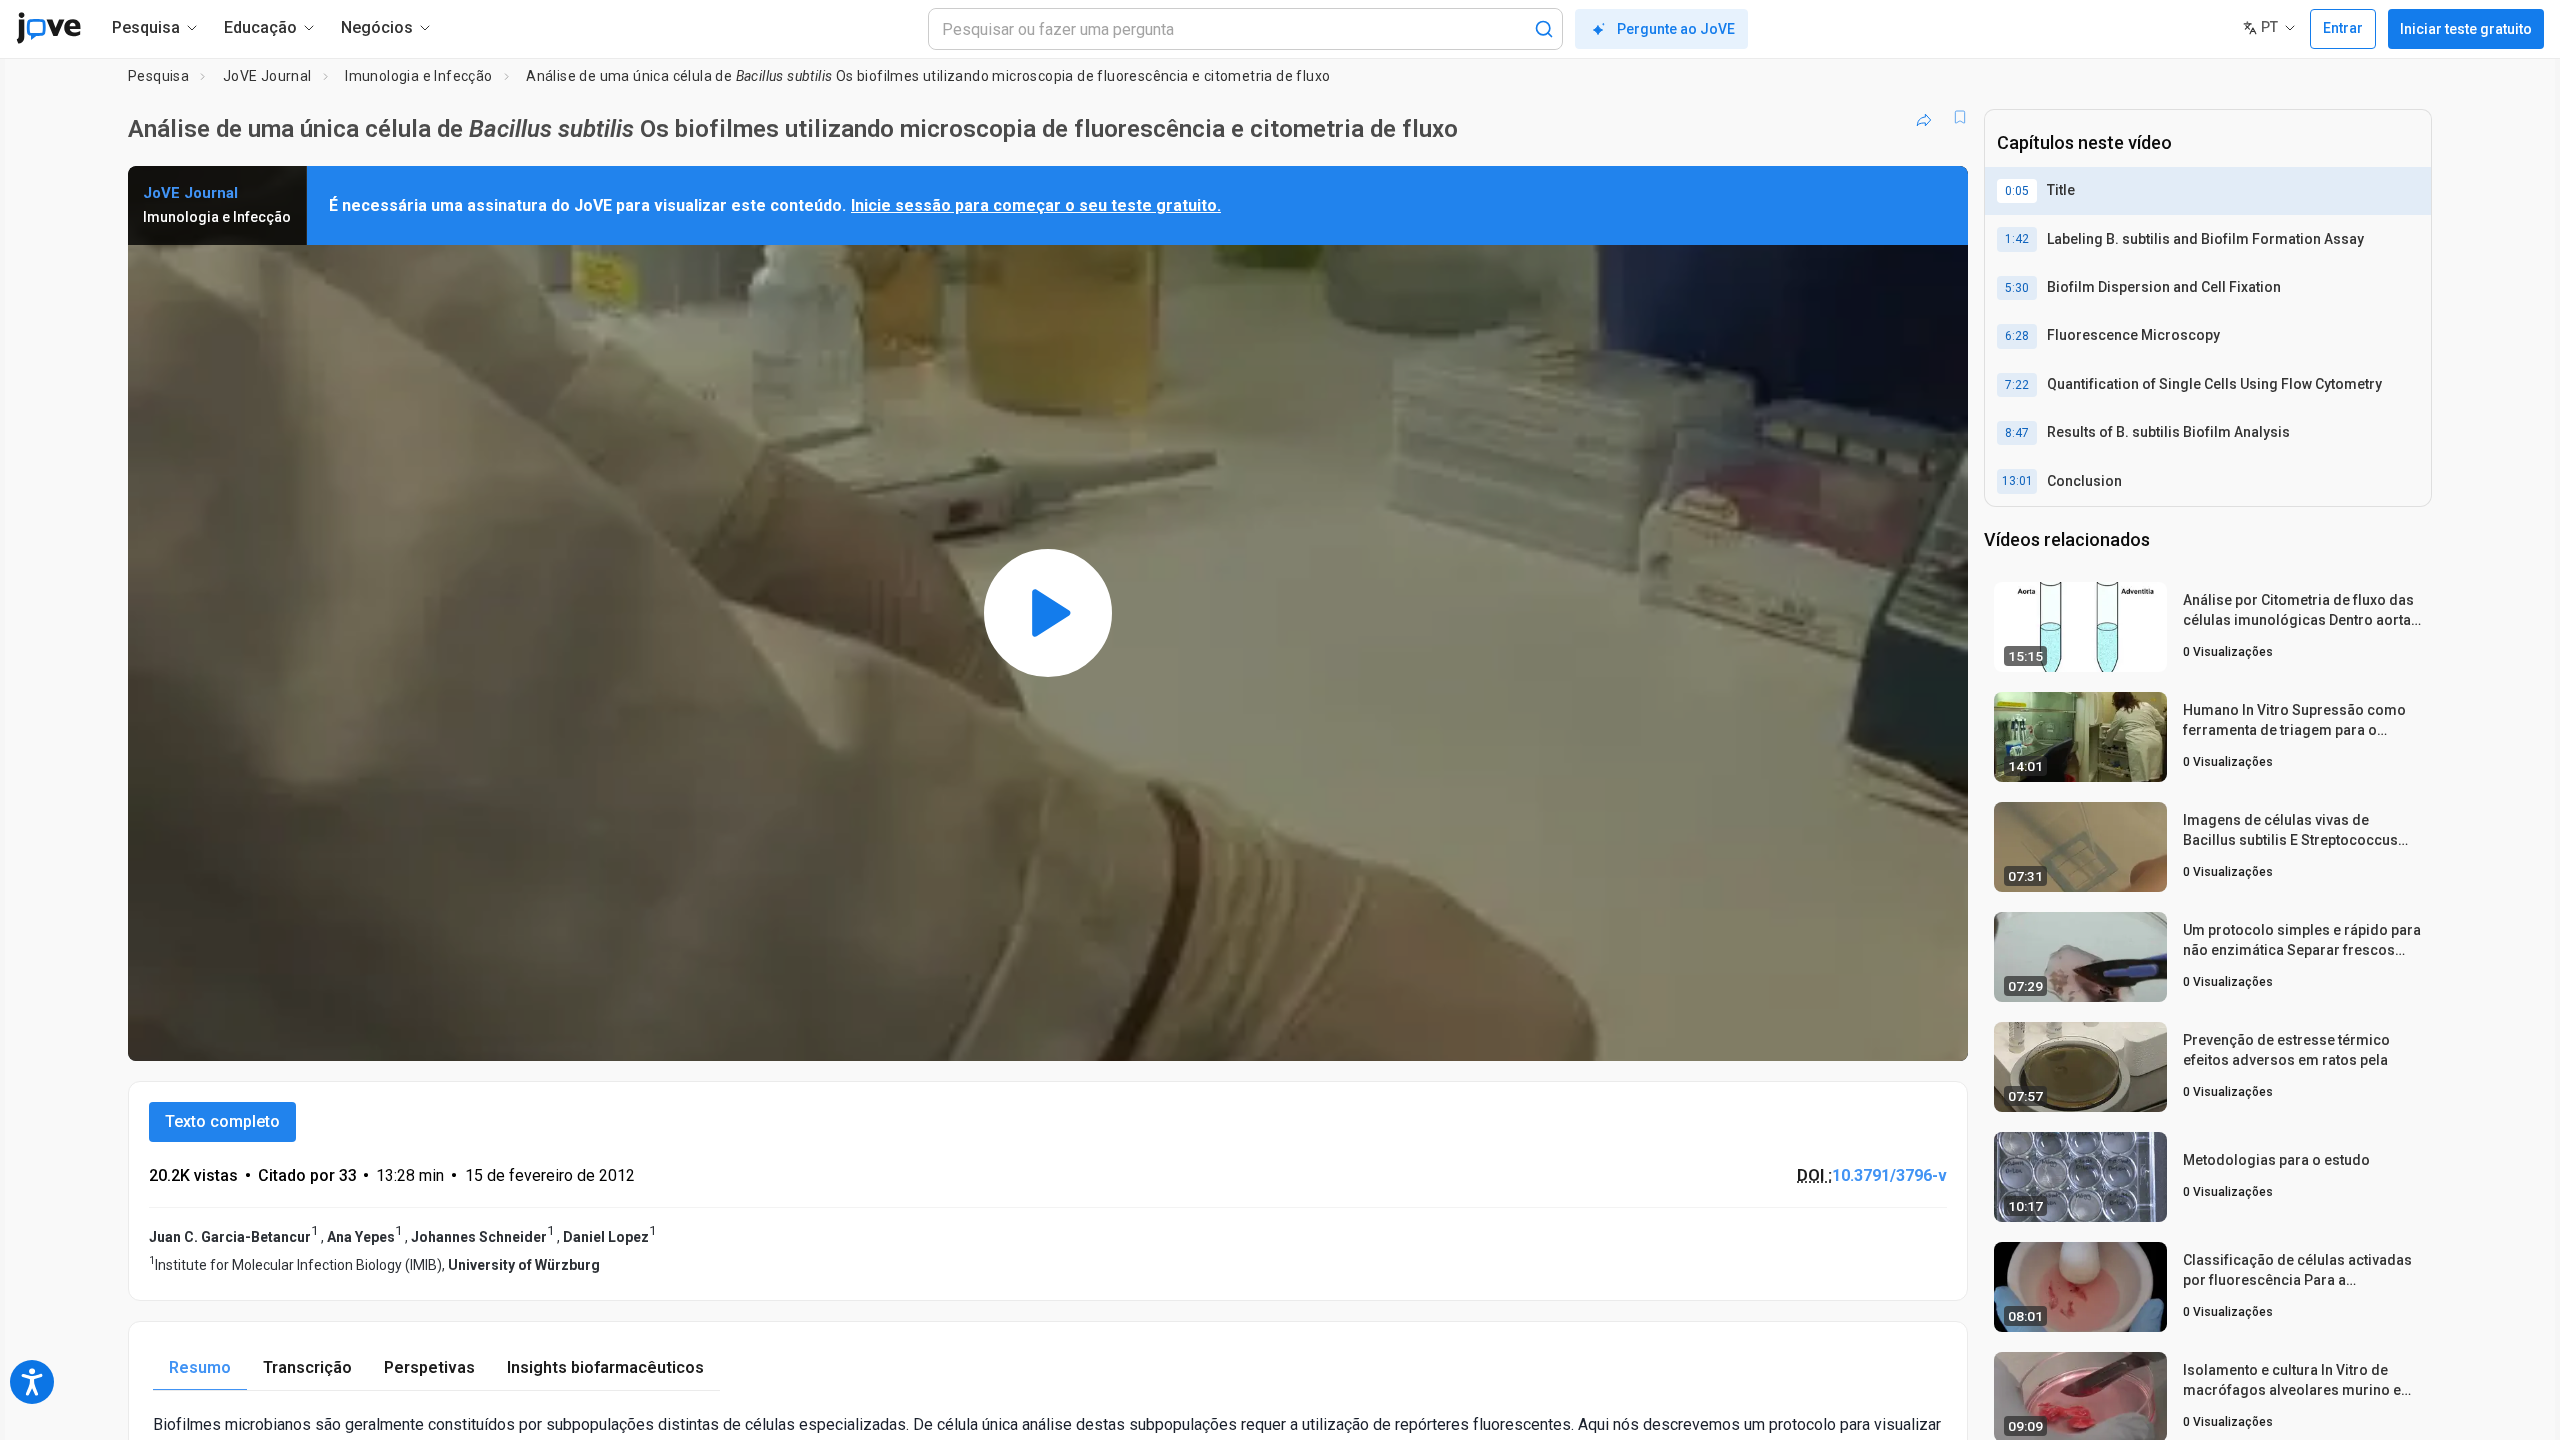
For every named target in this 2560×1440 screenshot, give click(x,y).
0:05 (2017, 191)
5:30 (2017, 288)
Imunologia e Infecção (418, 76)
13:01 (2017, 481)
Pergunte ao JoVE (1676, 29)
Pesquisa (158, 76)
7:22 (2017, 385)
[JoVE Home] (48, 28)
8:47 (2017, 433)
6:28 (2017, 336)
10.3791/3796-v (1889, 1175)
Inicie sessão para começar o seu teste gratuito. (1036, 205)
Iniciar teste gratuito (2466, 29)
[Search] (1544, 29)
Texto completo (222, 1121)
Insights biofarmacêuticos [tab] (605, 1367)
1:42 (2017, 239)
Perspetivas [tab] (429, 1367)
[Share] (1924, 117)
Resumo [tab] (200, 1367)
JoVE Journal (267, 76)
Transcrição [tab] (307, 1367)
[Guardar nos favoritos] (1960, 117)
